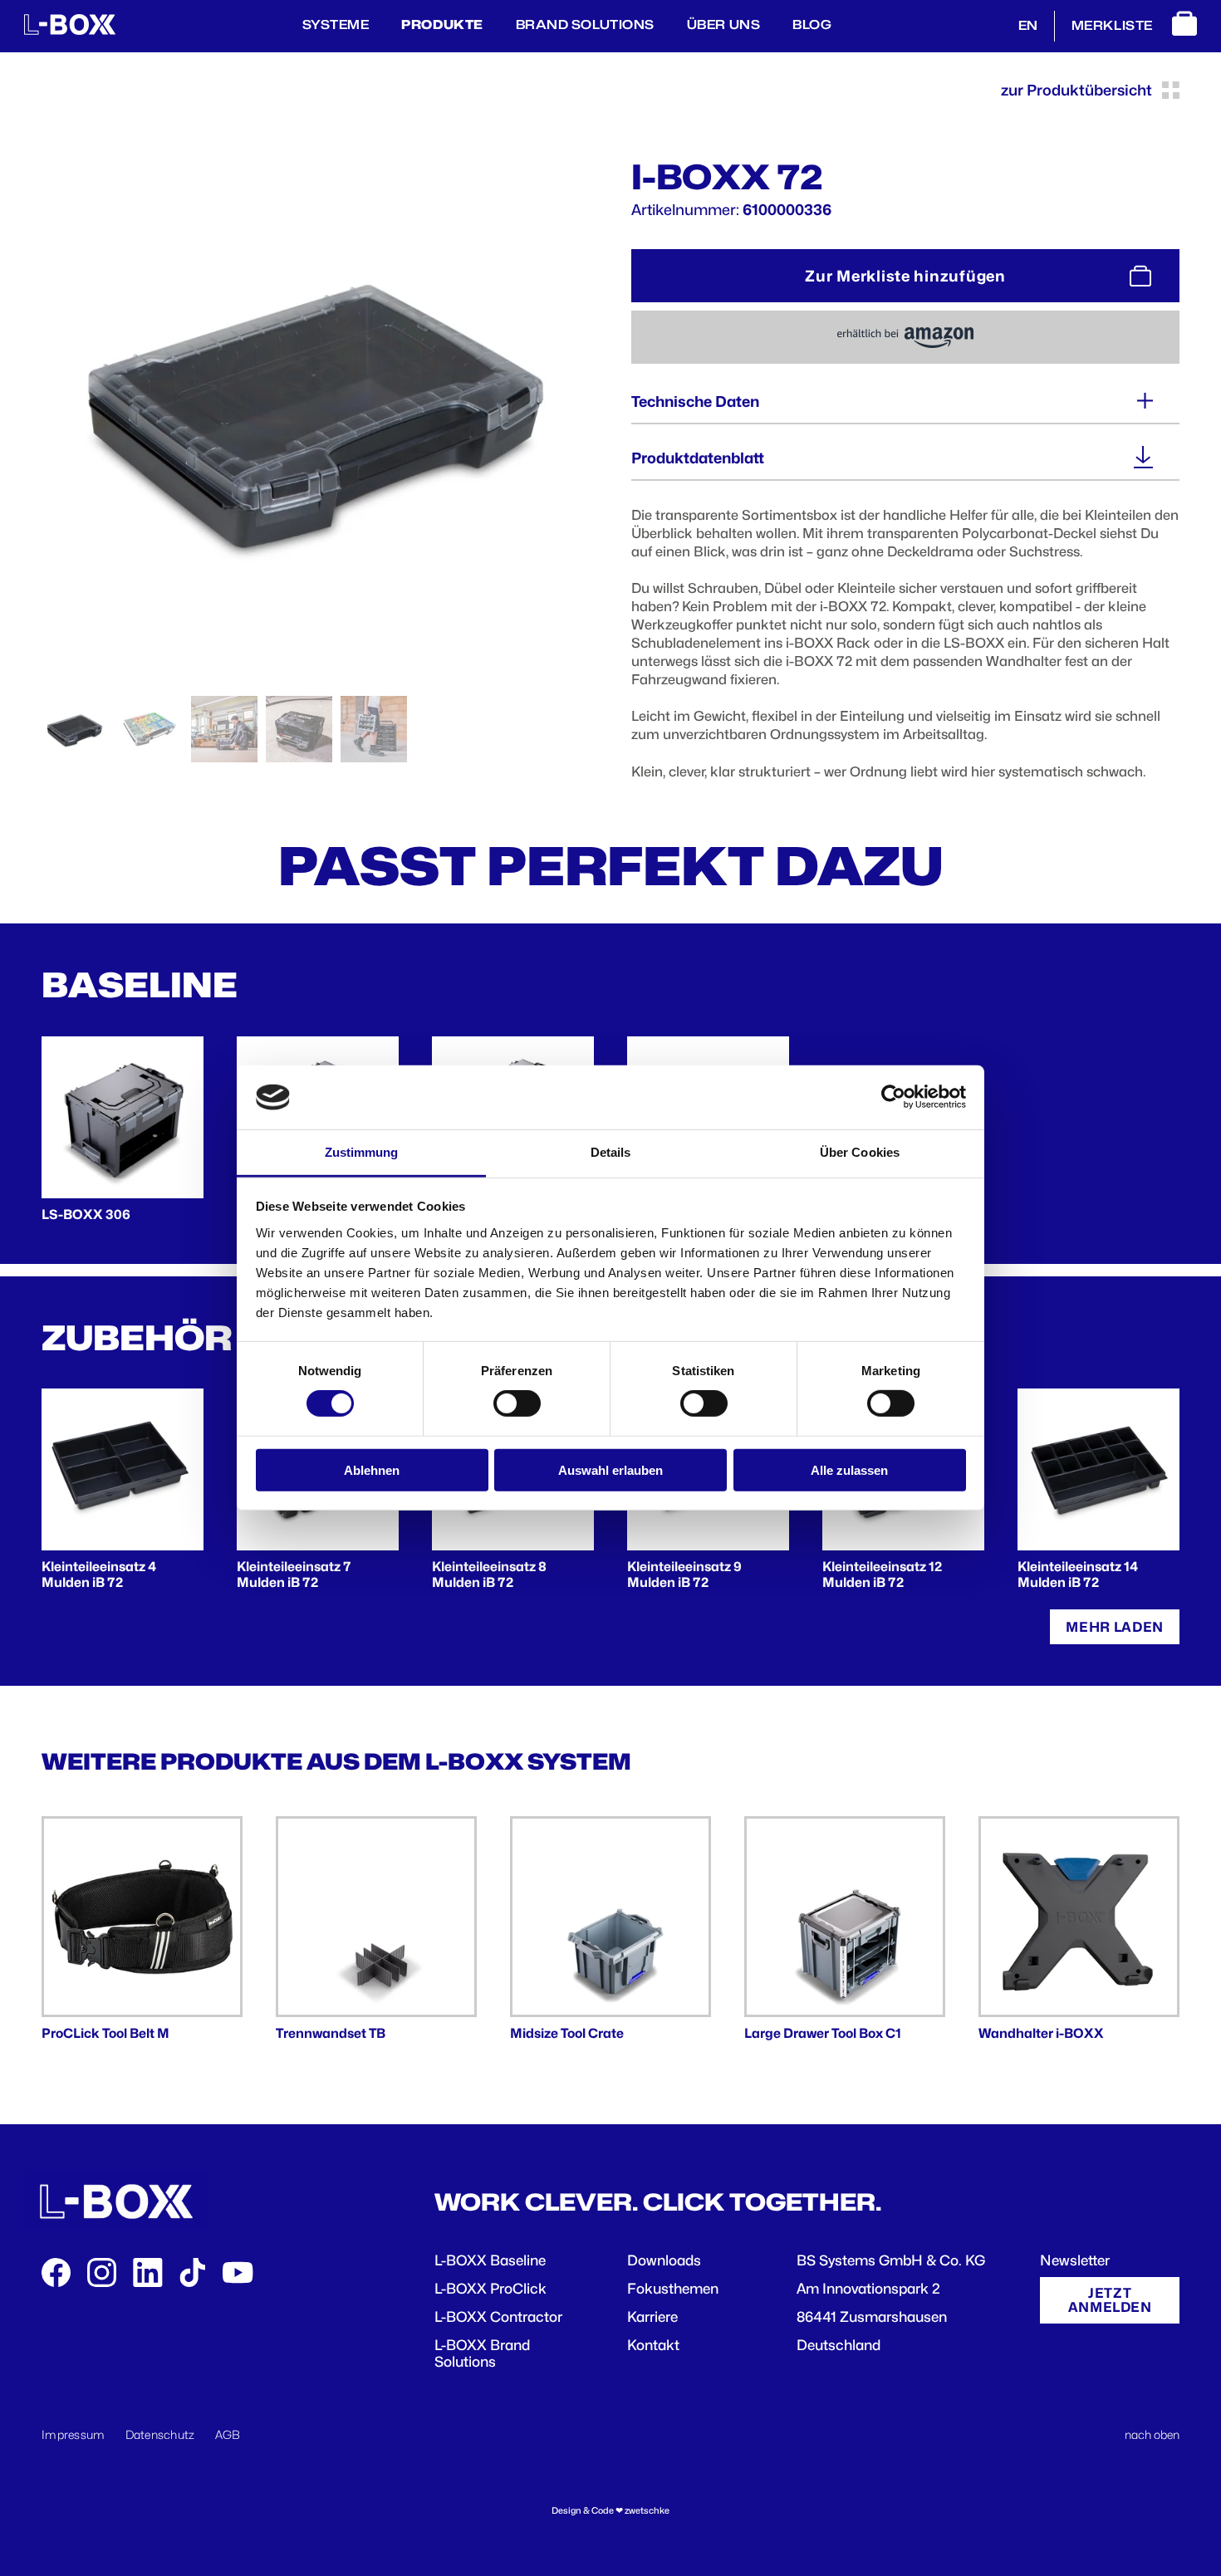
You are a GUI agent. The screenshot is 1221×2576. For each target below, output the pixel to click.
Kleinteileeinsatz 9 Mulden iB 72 (684, 1574)
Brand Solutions (585, 25)
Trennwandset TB (331, 2033)
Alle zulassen (849, 1469)
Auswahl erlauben (610, 1469)
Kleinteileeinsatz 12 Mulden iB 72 (882, 1574)
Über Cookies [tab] (860, 1152)
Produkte (442, 25)
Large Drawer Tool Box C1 (823, 2033)
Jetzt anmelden (1110, 2300)
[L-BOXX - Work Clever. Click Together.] (70, 31)
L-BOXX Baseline (490, 2260)
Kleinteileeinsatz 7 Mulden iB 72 (294, 1574)
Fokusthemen (673, 2289)
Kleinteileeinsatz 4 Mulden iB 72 (99, 1574)
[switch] (517, 1403)
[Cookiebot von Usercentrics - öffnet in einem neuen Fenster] (893, 1097)
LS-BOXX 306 (86, 1215)
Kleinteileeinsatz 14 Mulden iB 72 (1078, 1574)
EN (1028, 26)
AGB (228, 2434)
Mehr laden (1115, 1627)
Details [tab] (611, 1152)
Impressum (74, 2434)
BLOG (812, 25)
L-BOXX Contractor (498, 2317)
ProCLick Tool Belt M (105, 2033)
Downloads (664, 2260)
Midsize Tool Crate (567, 2033)
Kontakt (653, 2345)
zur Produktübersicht (1076, 90)
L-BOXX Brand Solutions (482, 2353)
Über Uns (723, 25)
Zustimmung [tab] (362, 1152)
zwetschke (647, 2511)
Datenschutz (160, 2434)
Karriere (652, 2317)
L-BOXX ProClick (490, 2289)
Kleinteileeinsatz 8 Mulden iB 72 (489, 1574)
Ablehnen (372, 1469)
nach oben (1152, 2434)
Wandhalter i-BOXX (1041, 2033)
